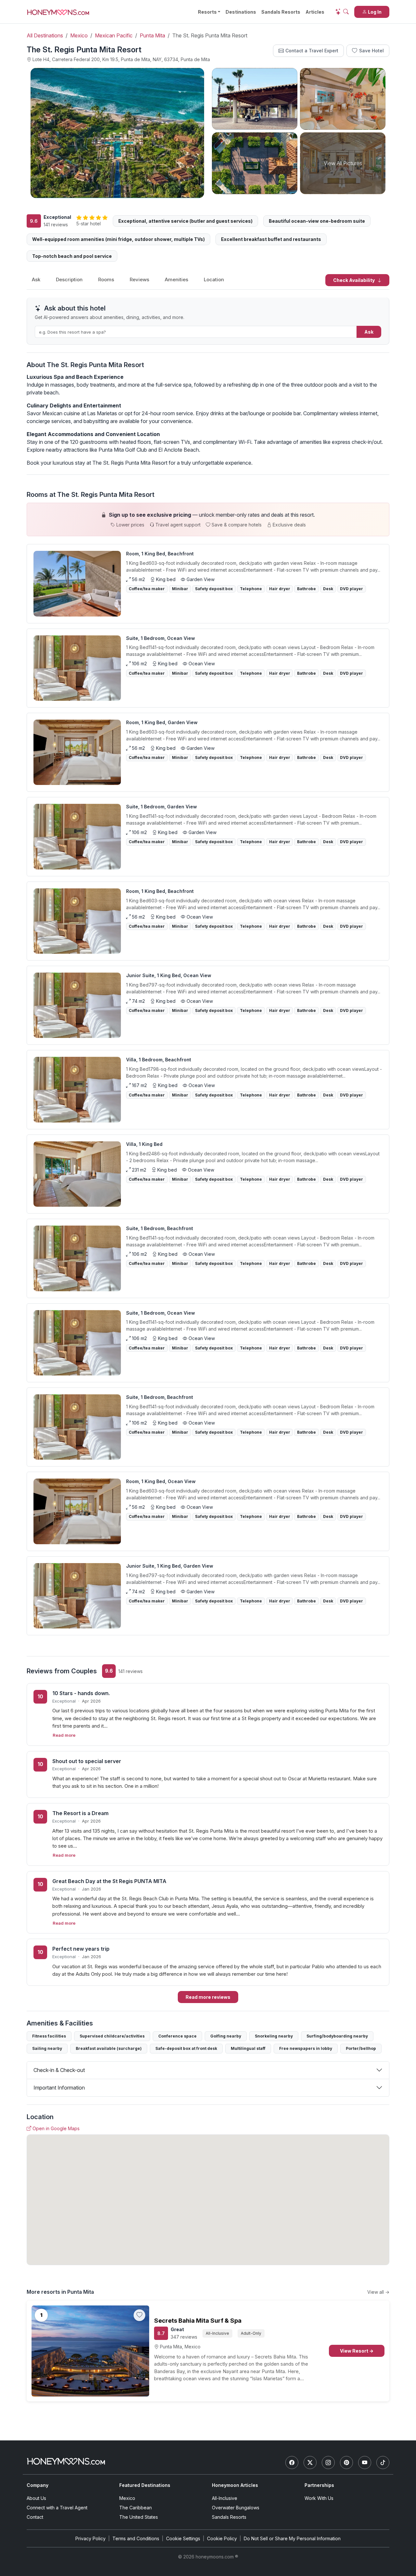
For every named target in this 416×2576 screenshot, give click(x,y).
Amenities (176, 279)
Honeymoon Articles (235, 2485)
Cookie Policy (222, 2538)
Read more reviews (208, 1997)
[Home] (66, 2461)
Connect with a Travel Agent (57, 2508)
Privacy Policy (91, 2538)
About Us (36, 2498)
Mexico (79, 35)
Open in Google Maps (56, 2128)
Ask (36, 279)
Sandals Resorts (281, 12)
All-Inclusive (225, 2498)
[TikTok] (383, 2463)
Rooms (106, 279)
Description (69, 279)
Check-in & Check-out (59, 2070)
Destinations (241, 12)
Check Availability (354, 280)
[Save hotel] (139, 2315)
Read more (64, 1735)
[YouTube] (365, 2463)
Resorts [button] (207, 12)
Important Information (59, 2088)
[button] (208, 519)
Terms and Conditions (136, 2538)
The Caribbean (136, 2508)
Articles (315, 12)
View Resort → (357, 2351)
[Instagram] (328, 2463)
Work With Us (319, 2498)
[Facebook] (292, 2463)
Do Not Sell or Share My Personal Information (292, 2538)
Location (214, 279)
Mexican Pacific (114, 35)
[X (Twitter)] (310, 2463)
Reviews (139, 279)
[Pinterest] (346, 2463)
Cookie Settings (183, 2538)
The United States (139, 2517)
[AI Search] (342, 12)
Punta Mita (152, 35)
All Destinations (45, 35)
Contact (35, 2517)
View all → (378, 2292)
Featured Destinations (145, 2485)
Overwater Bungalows (236, 2508)
